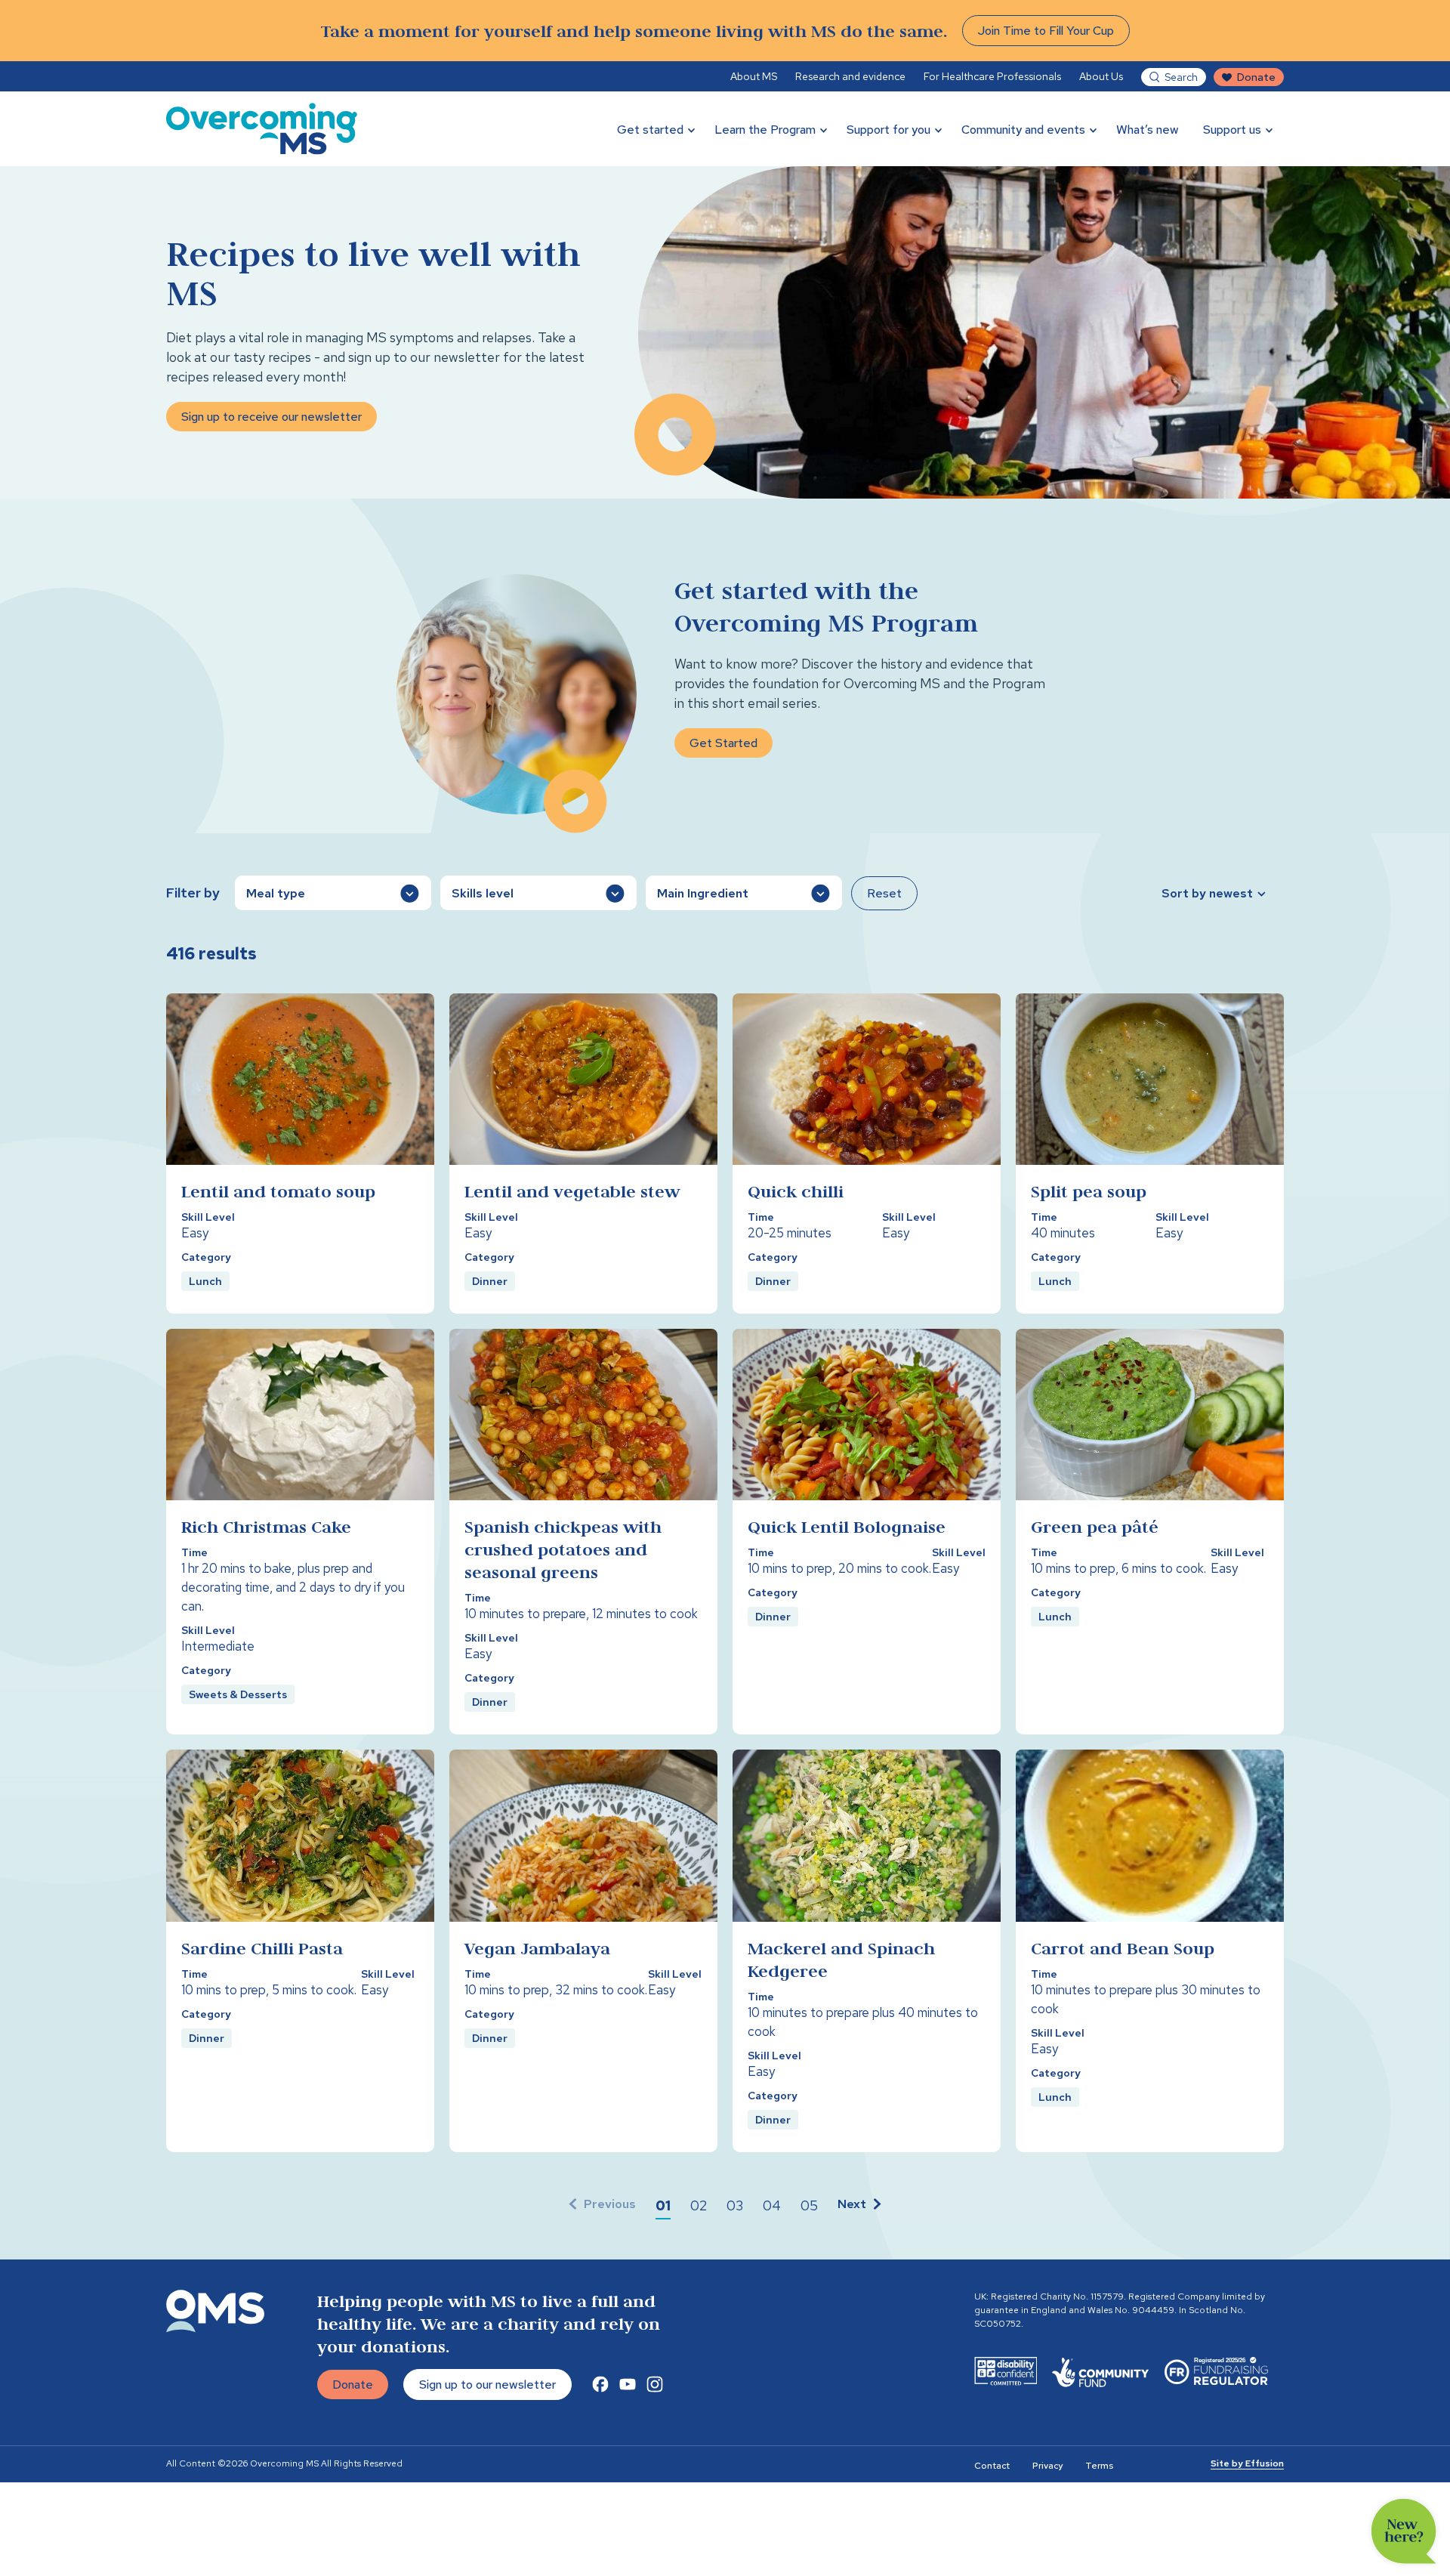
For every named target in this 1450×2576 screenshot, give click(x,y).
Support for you (889, 130)
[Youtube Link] (628, 2384)
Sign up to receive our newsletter (271, 417)
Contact (992, 2466)
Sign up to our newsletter (487, 2384)
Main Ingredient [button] (703, 893)
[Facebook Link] (600, 2384)
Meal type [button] (276, 893)
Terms (1099, 2466)
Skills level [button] (483, 893)
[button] (663, 2206)
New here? (1404, 2531)
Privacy (1047, 2466)
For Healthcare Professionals (992, 76)
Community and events (1023, 130)
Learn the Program (765, 130)
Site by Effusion (1247, 2463)
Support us (1232, 130)
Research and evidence (850, 76)
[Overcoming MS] (262, 129)
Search (1181, 77)
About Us (1101, 76)
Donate (1256, 77)
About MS (754, 76)
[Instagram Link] (655, 2384)
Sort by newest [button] (1207, 893)
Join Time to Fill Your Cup (1046, 31)
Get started (650, 130)
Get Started (723, 743)
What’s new (1148, 130)
